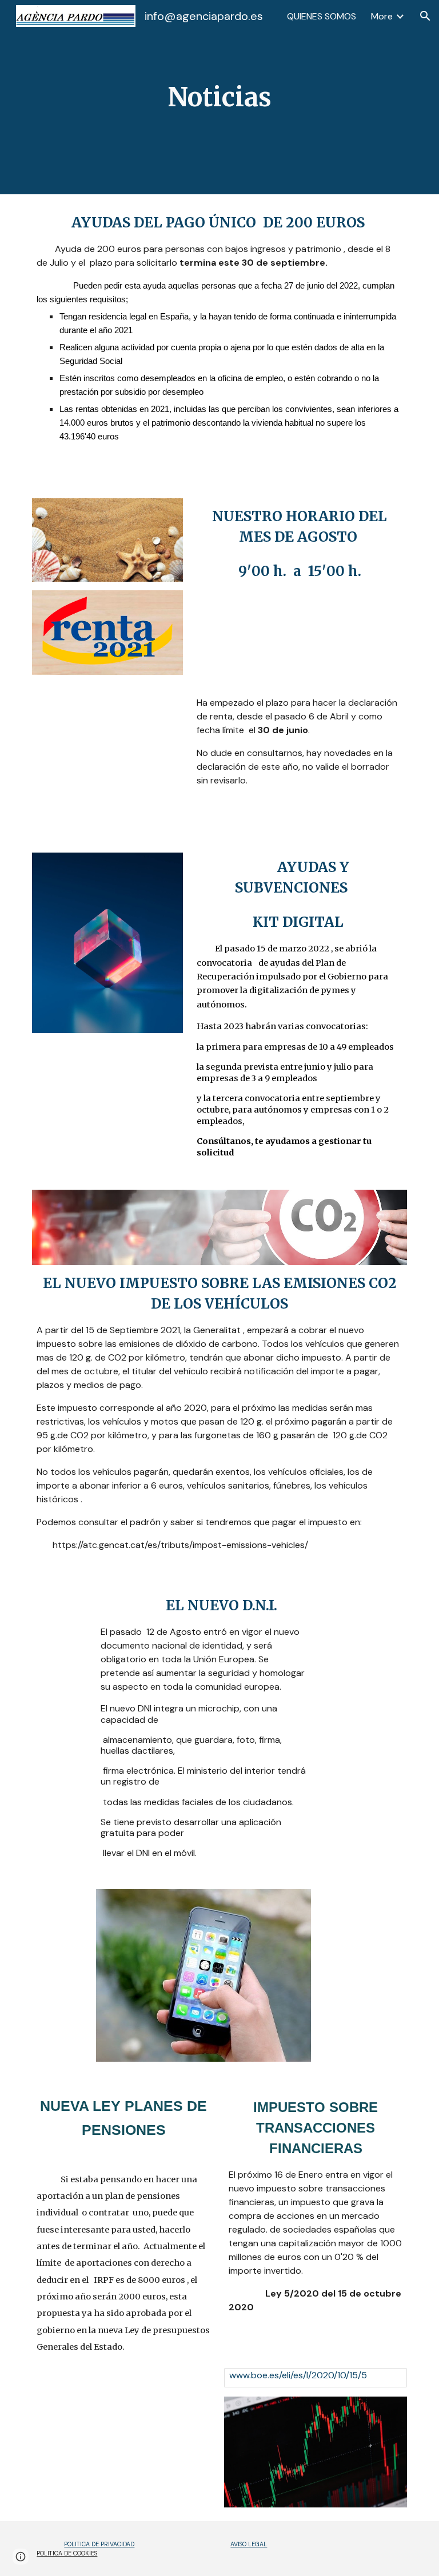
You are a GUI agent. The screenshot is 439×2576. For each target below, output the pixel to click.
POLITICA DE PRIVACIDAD (99, 2544)
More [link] (382, 16)
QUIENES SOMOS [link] (322, 16)
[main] (219, 97)
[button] (425, 16)
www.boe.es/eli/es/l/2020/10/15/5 (298, 2375)
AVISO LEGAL (249, 2544)
